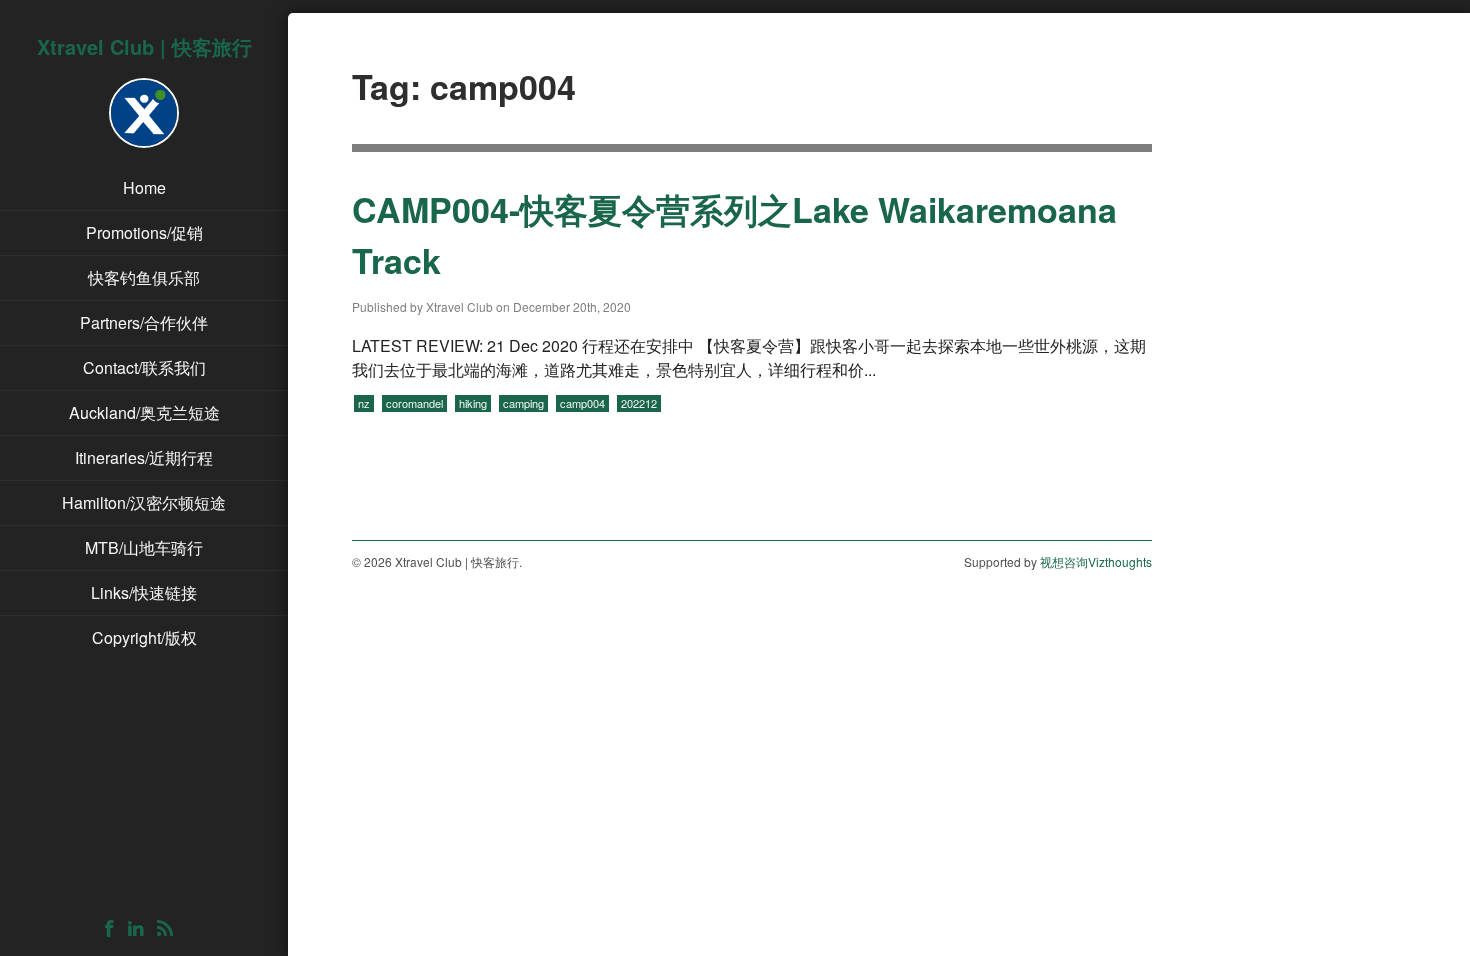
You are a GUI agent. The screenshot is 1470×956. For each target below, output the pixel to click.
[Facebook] (114, 929)
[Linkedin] (140, 929)
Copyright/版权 (144, 637)
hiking (473, 403)
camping (523, 403)
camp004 (582, 403)
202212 (639, 403)
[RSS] (170, 929)
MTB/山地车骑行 (144, 547)
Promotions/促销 (144, 232)
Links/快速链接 (144, 592)
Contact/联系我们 (144, 367)
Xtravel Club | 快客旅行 (144, 46)
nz (364, 403)
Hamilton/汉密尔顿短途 (144, 502)
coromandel (414, 403)
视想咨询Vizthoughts (1096, 561)
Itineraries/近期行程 (144, 457)
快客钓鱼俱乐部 (144, 277)
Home (144, 187)
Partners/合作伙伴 (144, 322)
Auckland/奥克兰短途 (144, 412)
